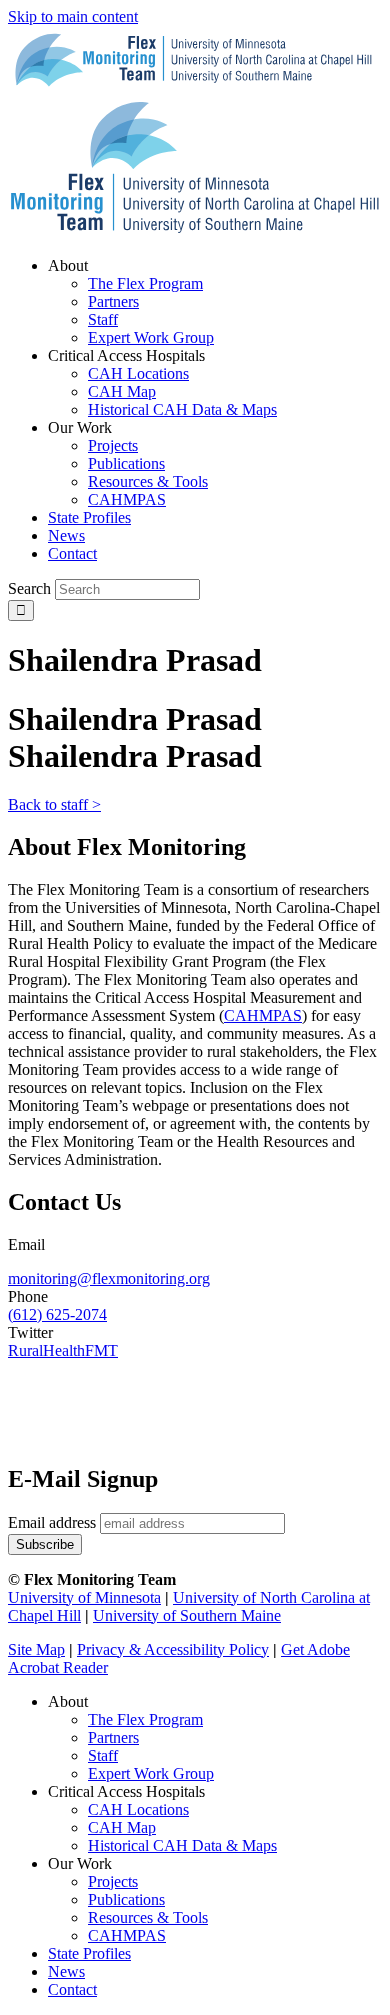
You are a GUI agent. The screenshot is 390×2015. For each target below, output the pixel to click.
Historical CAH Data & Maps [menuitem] (182, 409)
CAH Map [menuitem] (122, 391)
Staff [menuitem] (103, 319)
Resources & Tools (148, 1917)
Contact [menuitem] (72, 553)
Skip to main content (73, 16)
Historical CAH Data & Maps (182, 1845)
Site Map (36, 1649)
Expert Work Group (151, 1773)
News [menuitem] (66, 535)
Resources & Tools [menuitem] (148, 481)
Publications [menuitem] (126, 463)
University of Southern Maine (187, 1615)
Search (29, 588)
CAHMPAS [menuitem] (127, 499)
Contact (72, 1989)
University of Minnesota (84, 1597)
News (66, 1971)
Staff (103, 1755)
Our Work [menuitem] (80, 427)
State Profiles (89, 1953)
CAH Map (122, 1827)
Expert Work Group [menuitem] (151, 337)
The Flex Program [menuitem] (145, 283)
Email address (52, 1522)
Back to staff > (54, 804)
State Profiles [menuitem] (89, 517)
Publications (126, 1899)
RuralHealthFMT (63, 1350)
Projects (113, 1881)
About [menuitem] (68, 265)
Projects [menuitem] (113, 445)
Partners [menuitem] (113, 301)
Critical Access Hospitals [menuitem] (126, 355)
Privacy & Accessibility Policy (173, 1649)
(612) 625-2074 (57, 1314)
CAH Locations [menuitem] (138, 373)
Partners (113, 1737)
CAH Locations (138, 1809)
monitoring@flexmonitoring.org (109, 1278)
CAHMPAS (127, 1935)
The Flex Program (145, 1719)
